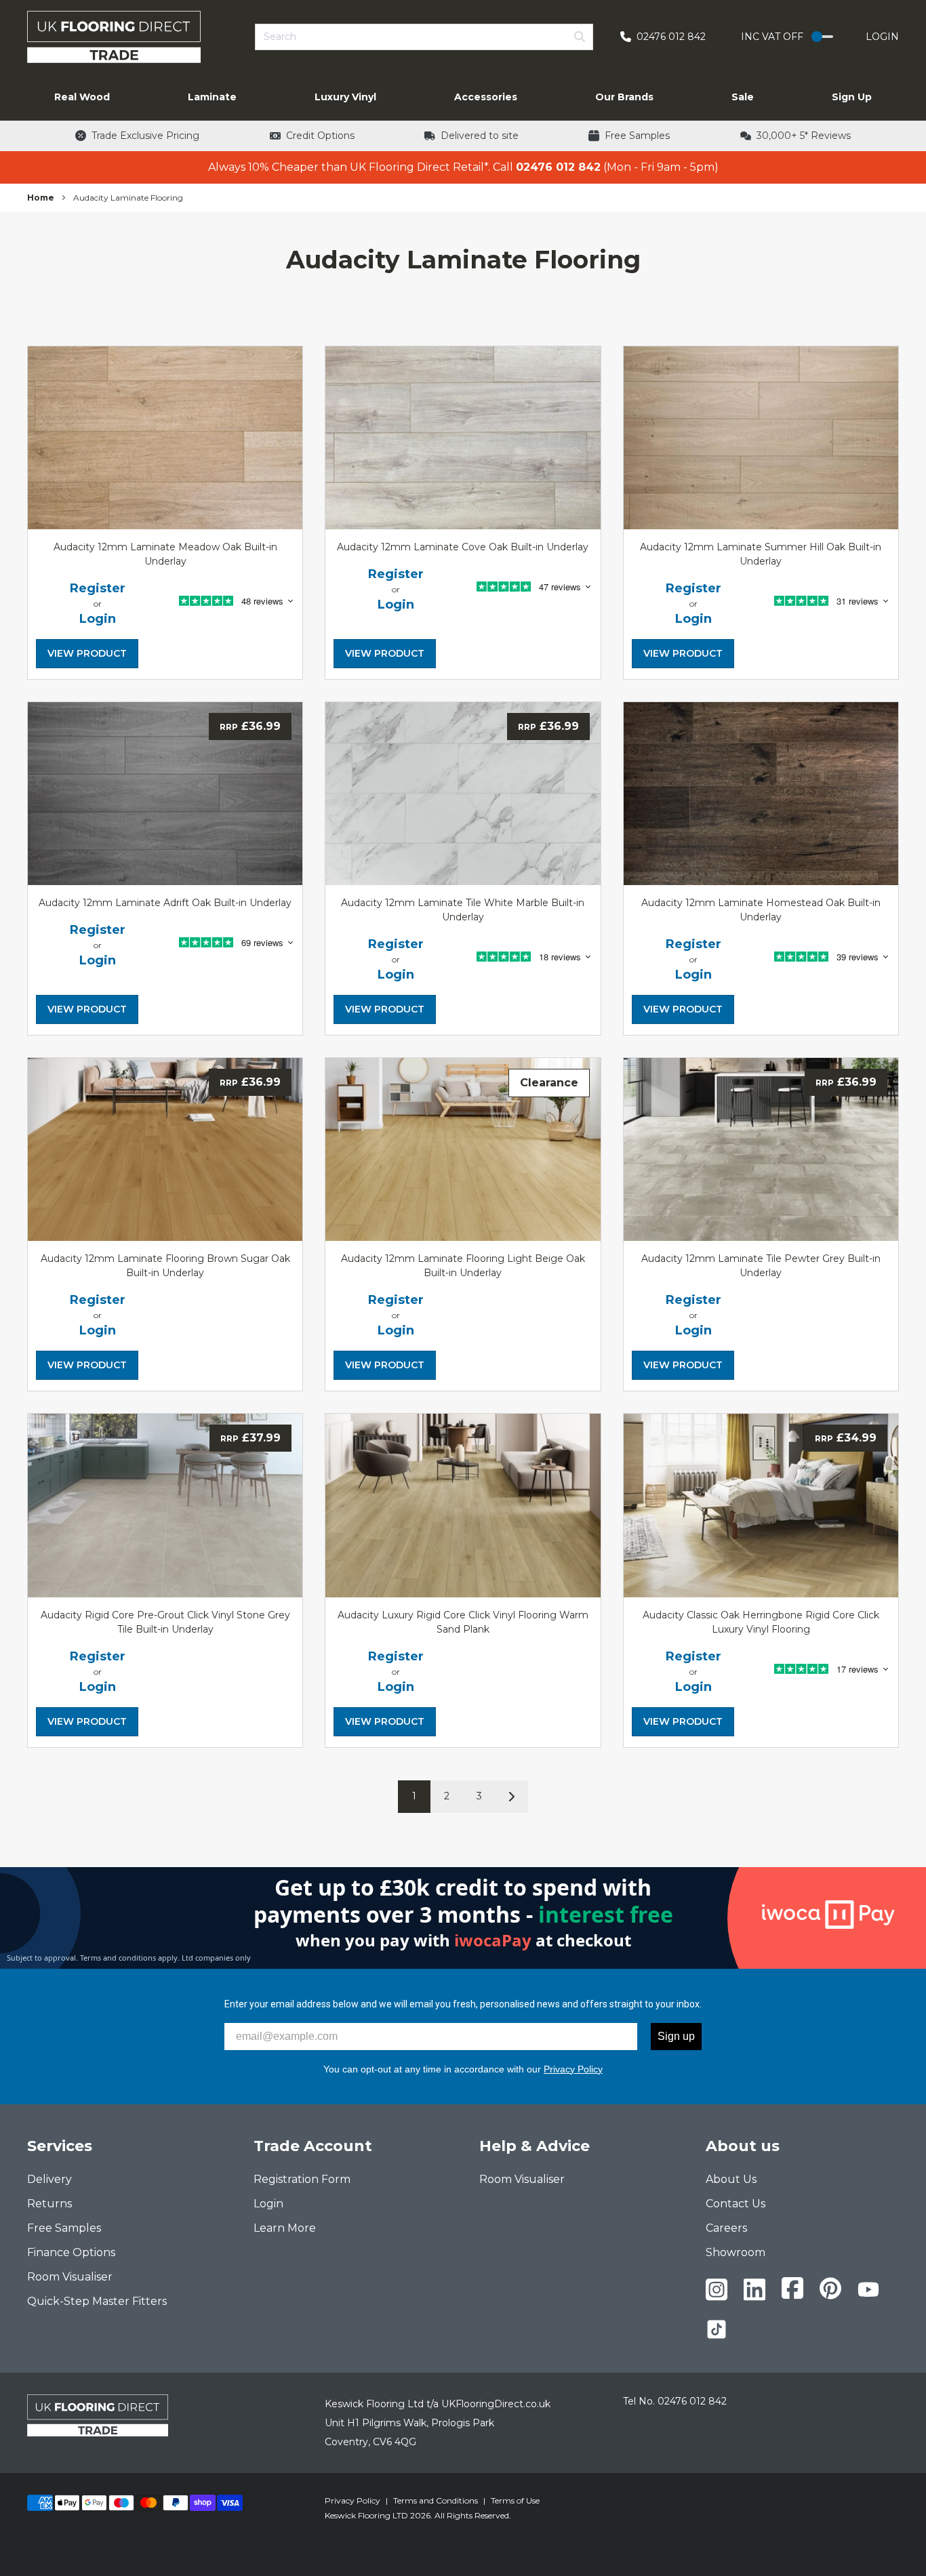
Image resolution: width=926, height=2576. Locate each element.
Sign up (676, 2036)
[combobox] (424, 37)
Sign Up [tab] (852, 97)
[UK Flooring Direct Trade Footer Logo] (98, 2415)
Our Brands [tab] (624, 97)
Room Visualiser (70, 2277)
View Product (87, 653)
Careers (726, 2228)
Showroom (736, 2252)
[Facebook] (792, 2288)
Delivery (49, 2179)
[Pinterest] (830, 2288)
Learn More (285, 2228)
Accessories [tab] (486, 97)
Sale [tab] (743, 97)
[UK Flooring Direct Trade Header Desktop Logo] (114, 37)
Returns (49, 2204)
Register (98, 588)
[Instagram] (717, 2290)
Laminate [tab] (212, 97)
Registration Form (302, 2179)
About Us (731, 2179)
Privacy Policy (573, 2069)
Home (41, 198)
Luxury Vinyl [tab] (345, 97)
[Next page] (512, 1797)
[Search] (580, 37)
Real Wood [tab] (82, 97)
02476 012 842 (692, 2401)
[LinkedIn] (754, 2290)
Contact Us (736, 2204)
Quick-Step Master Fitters (97, 2301)
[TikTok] (717, 2329)
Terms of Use (515, 2500)
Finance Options (71, 2252)
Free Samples (64, 2228)
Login (882, 37)
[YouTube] (868, 2289)
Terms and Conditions (436, 2500)
